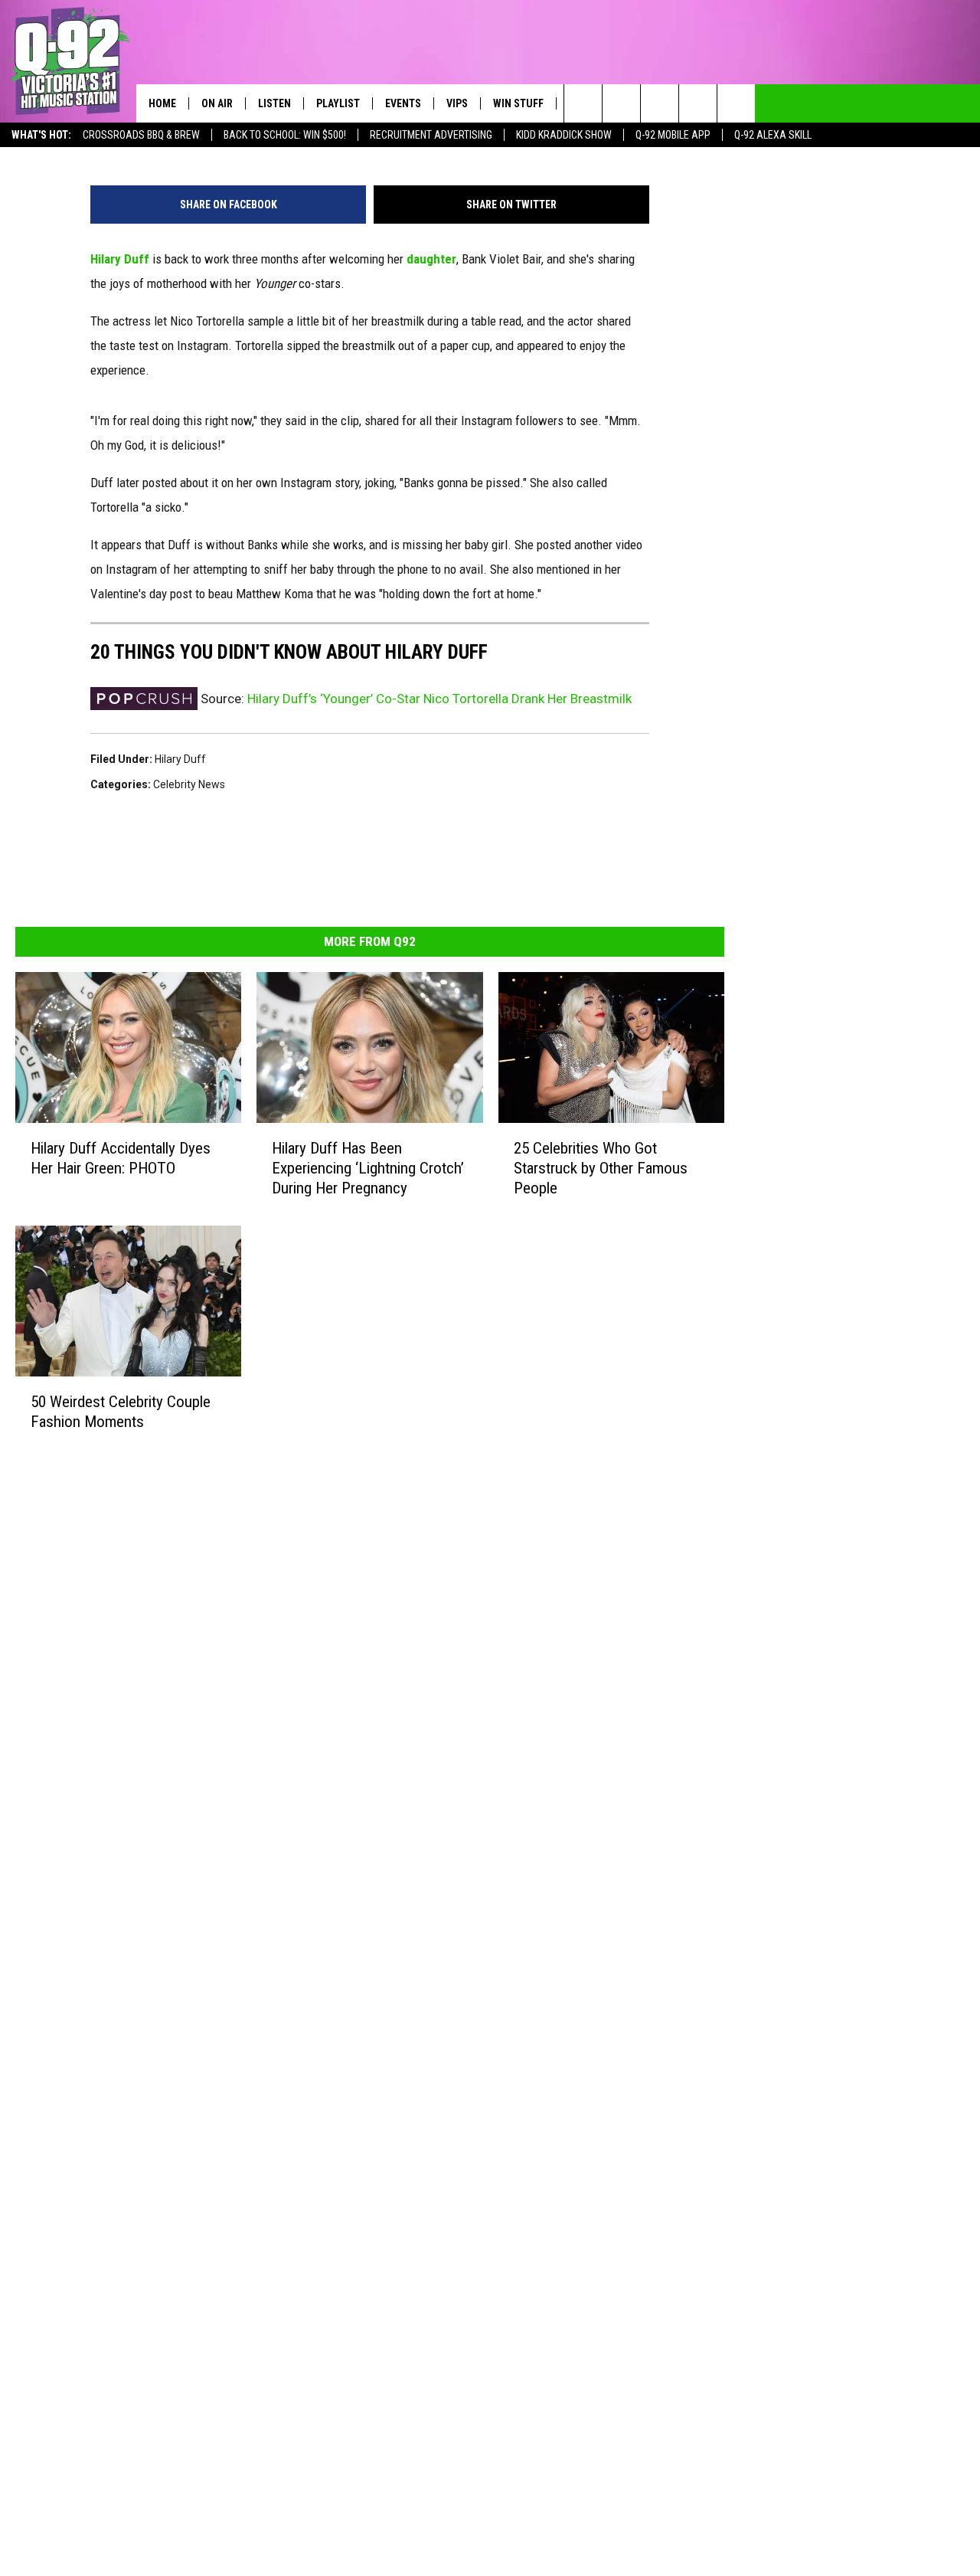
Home (162, 103)
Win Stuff (518, 103)
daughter (431, 259)
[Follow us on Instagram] (698, 103)
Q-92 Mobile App (673, 135)
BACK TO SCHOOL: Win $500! (285, 135)
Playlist (338, 103)
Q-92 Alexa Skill (773, 135)
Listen (274, 103)
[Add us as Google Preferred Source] (621, 103)
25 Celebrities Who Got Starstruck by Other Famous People (601, 1168)
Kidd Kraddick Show (564, 135)
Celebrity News (189, 784)
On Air (217, 103)
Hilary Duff (120, 259)
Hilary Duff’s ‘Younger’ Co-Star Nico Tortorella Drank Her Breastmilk (439, 699)
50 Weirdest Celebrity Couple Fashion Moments (121, 1412)
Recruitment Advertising (431, 135)
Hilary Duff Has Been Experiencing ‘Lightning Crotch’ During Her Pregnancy (368, 1168)
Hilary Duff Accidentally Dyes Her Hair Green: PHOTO (121, 1158)
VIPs (457, 103)
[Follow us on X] (736, 103)
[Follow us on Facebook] (660, 103)
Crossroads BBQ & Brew (141, 135)
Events (403, 103)
